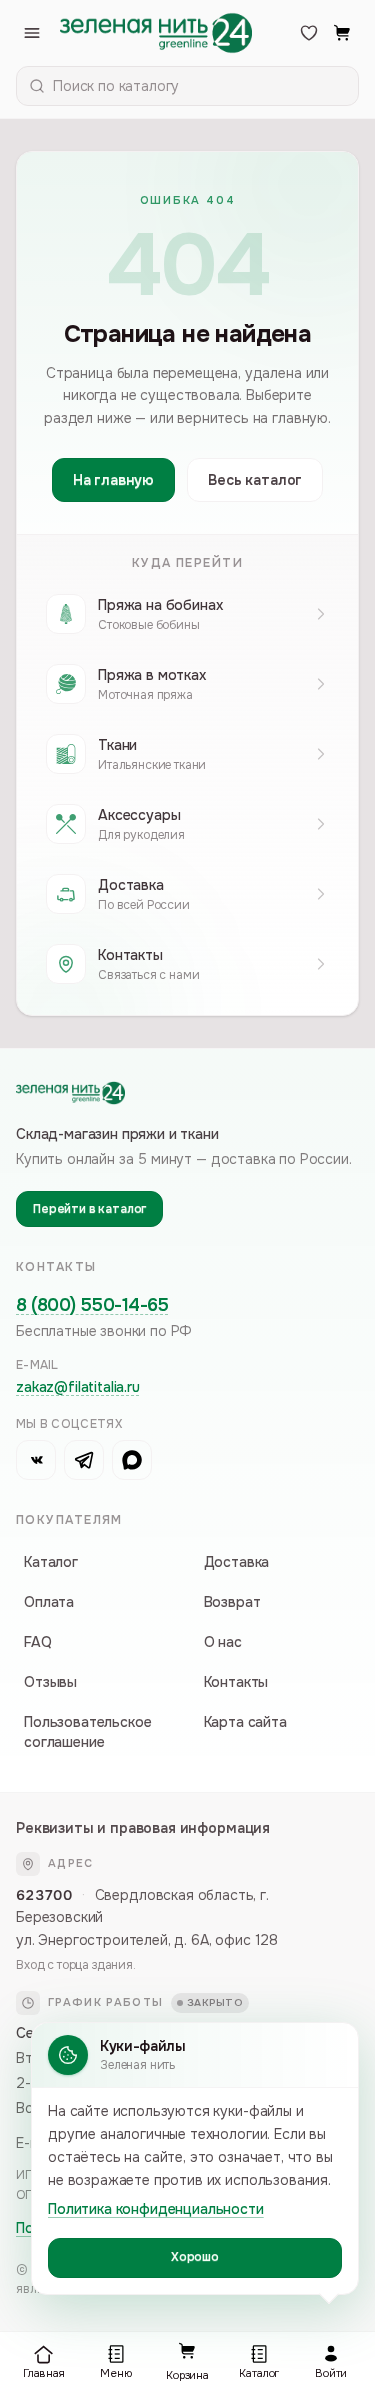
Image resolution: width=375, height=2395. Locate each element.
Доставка (237, 1562)
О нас (223, 1642)
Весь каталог (255, 480)
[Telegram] (84, 1460)
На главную (113, 480)
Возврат (232, 1602)
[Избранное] (309, 33)
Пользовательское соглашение (87, 1732)
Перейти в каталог (89, 1209)
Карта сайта (245, 1722)
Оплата (49, 1602)
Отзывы (50, 1682)
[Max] (132, 1460)
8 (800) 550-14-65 (92, 1305)
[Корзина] (343, 33)
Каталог (51, 1562)
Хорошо (195, 2257)
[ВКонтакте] (36, 1460)
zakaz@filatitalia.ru (78, 1387)
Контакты (236, 1682)
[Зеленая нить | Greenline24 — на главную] (156, 33)
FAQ (38, 1642)
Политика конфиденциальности (156, 2209)
